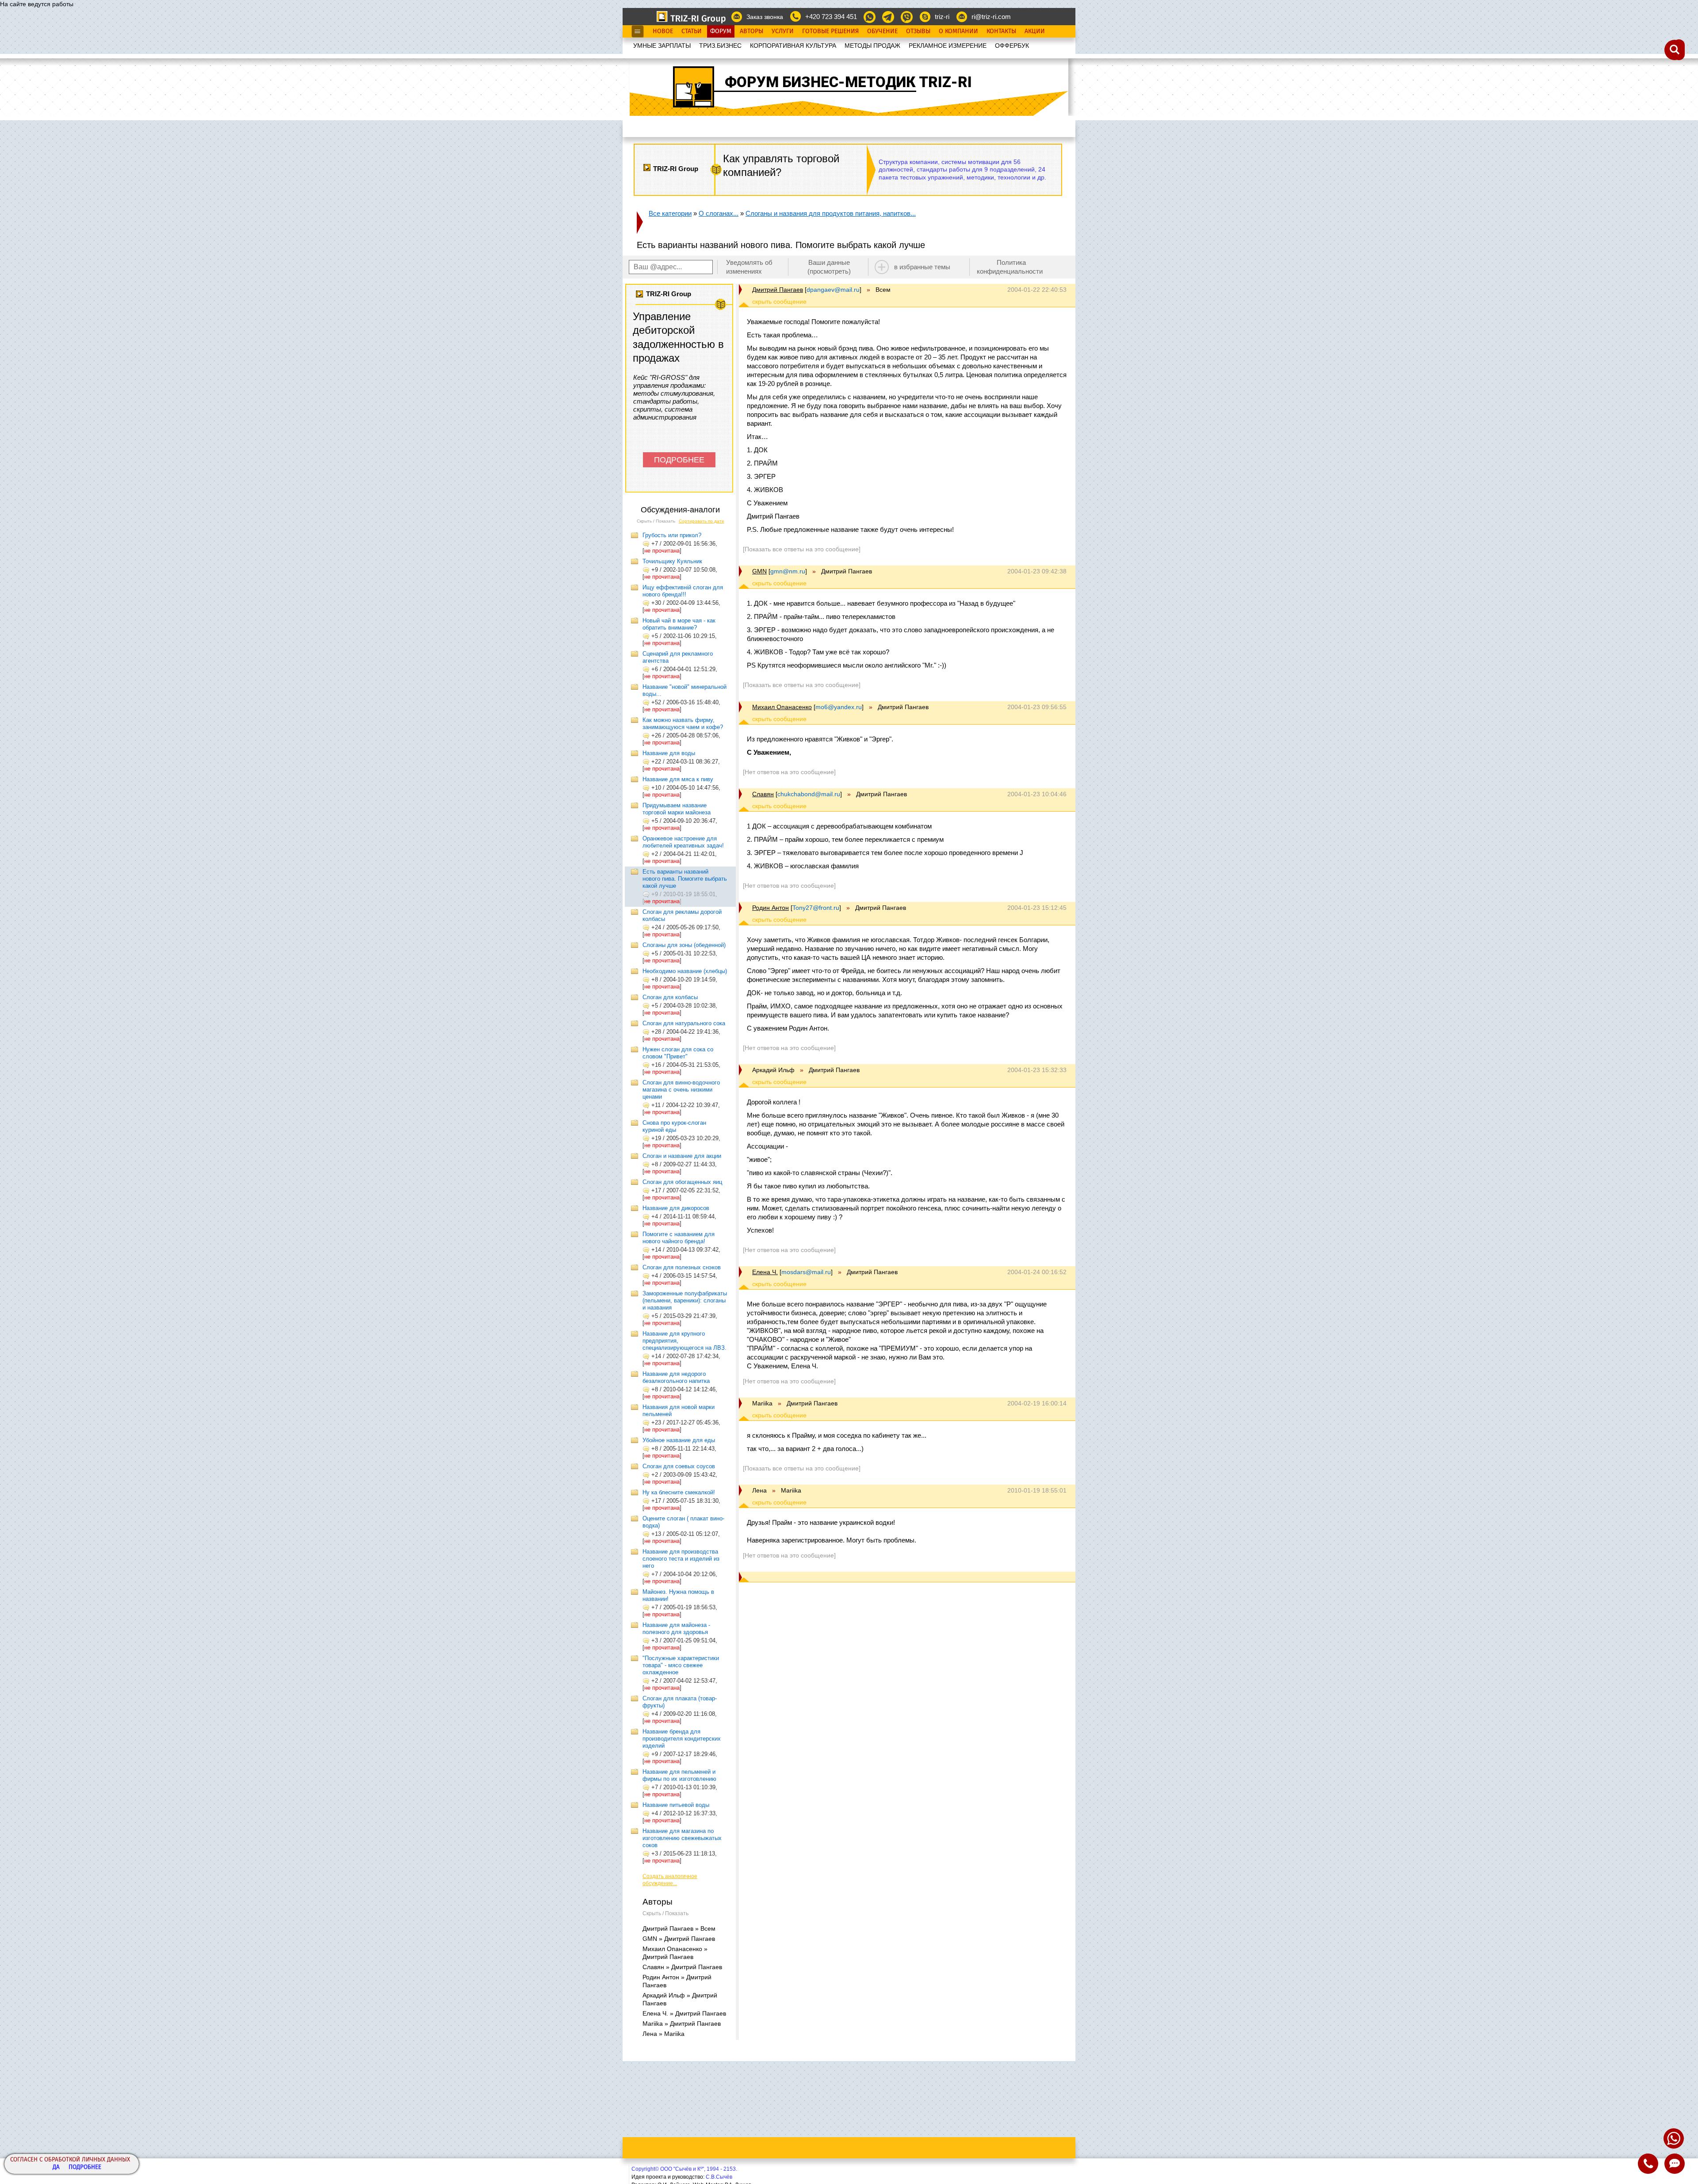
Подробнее (85, 2167)
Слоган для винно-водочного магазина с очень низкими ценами (681, 1090)
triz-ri (942, 17)
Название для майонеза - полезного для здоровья (676, 1628)
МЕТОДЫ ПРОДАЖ (872, 46)
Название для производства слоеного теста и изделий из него (681, 1559)
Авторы (751, 31)
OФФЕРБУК (1012, 46)
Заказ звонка (765, 17)
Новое (663, 31)
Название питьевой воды (676, 1805)
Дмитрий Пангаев (778, 290)
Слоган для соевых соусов (679, 1466)
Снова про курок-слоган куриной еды (674, 1126)
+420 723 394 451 (831, 17)
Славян (763, 794)
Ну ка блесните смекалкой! (679, 1492)
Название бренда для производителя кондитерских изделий (682, 1739)
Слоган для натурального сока (684, 1023)
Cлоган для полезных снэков (682, 1267)
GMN (759, 571)
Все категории (670, 213)
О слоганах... (719, 213)
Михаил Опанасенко (782, 707)
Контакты (1001, 31)
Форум (721, 31)
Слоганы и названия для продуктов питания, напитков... (831, 213)
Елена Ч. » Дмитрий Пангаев (684, 2013)
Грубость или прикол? (672, 535)
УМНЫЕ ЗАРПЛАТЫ (662, 46)
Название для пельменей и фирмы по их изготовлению (679, 1775)
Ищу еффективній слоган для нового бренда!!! (683, 591)
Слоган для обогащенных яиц (682, 1182)
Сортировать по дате (702, 521)
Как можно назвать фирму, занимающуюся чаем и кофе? (683, 724)
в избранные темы (922, 267)
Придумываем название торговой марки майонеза (677, 809)
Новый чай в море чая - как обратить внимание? (679, 624)
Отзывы (918, 31)
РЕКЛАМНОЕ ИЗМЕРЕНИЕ (948, 46)
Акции (1035, 31)
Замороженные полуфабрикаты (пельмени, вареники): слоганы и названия (685, 1300)
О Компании (958, 31)
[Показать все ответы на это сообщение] (802, 549)
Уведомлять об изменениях (749, 267)
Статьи (692, 31)
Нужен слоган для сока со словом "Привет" (678, 1053)
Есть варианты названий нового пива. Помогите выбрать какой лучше (685, 879)
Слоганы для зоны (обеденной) (684, 945)
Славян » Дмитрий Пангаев (682, 1967)
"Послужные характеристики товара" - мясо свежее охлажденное (681, 1665)
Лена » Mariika (664, 2034)
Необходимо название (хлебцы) (685, 971)
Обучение (882, 31)
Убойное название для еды (679, 1440)
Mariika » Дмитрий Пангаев (682, 2024)
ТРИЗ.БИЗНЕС (720, 46)
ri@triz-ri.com (991, 17)
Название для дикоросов (676, 1208)
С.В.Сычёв (719, 2177)
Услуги (783, 31)
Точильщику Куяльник (672, 561)
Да (56, 2167)
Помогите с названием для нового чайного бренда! (679, 1238)
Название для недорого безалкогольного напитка (676, 1377)
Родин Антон (771, 908)
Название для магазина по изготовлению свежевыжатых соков (682, 1838)
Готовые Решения (830, 31)
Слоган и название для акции (682, 1156)
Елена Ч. (765, 1272)
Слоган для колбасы (670, 997)
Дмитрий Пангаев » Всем (679, 1928)
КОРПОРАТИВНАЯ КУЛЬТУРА (793, 46)
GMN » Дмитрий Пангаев (679, 1939)
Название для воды (669, 753)
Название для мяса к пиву (678, 779)
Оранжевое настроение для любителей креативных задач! (683, 842)
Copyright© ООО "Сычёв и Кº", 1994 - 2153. (684, 2169)
